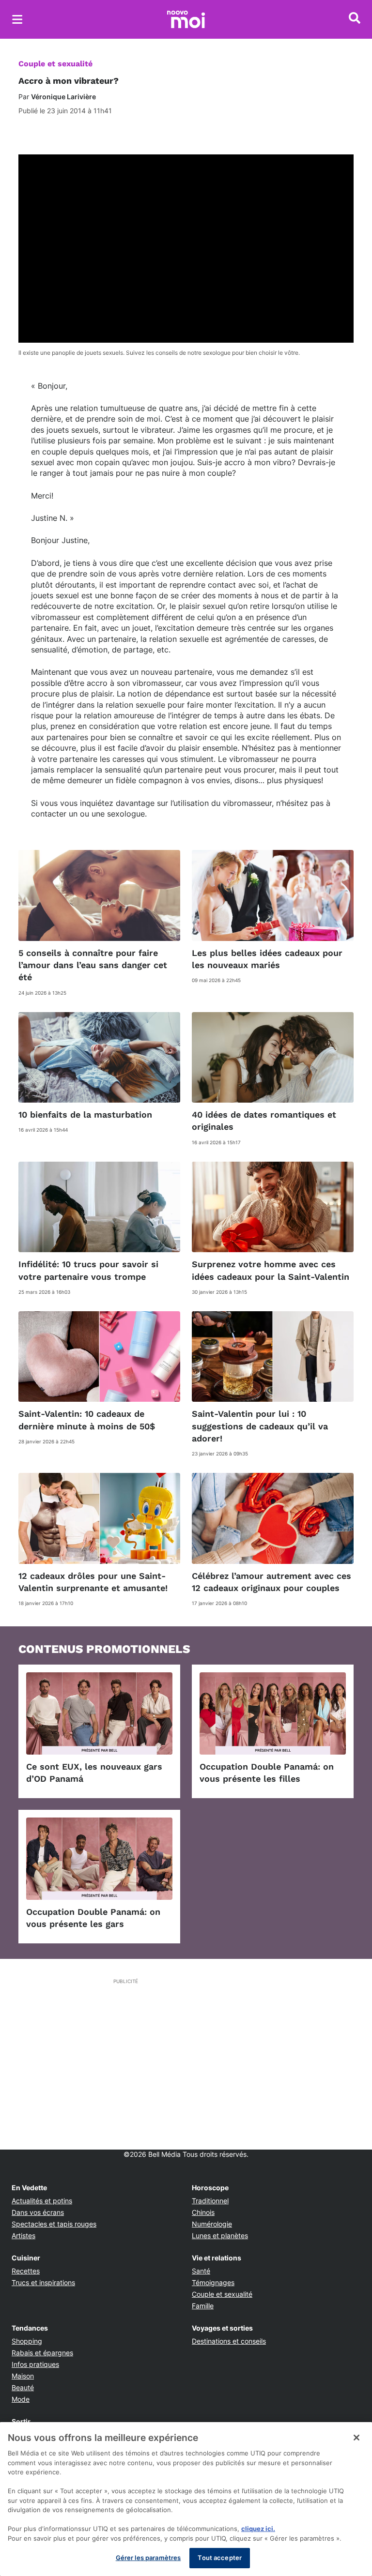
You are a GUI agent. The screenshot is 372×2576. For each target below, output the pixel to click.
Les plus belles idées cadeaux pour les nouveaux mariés (267, 959)
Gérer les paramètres (148, 2558)
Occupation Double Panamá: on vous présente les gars (93, 1918)
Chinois (203, 2212)
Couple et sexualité (55, 64)
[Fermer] (356, 2438)
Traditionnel (210, 2201)
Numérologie (212, 2224)
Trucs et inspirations (43, 2282)
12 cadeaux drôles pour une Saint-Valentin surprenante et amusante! (93, 1582)
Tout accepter (220, 2558)
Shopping (27, 2341)
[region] (186, 2499)
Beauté (23, 2387)
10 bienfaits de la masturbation (85, 1114)
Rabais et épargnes (42, 2353)
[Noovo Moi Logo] (186, 19)
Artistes (23, 2235)
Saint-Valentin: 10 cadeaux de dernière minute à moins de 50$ (87, 1420)
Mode (21, 2399)
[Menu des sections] (17, 19)
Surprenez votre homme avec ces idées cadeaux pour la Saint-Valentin (271, 1270)
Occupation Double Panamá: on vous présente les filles (267, 1773)
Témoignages (213, 2282)
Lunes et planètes (220, 2235)
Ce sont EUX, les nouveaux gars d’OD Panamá (94, 1773)
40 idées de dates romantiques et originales (264, 1121)
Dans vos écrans (38, 2212)
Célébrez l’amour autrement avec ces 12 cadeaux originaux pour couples (271, 1582)
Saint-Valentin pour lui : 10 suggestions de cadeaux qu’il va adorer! (260, 1426)
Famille (203, 2306)
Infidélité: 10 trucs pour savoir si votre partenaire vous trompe (88, 1270)
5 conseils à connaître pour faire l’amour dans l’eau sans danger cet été (93, 965)
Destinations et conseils (229, 2341)
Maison (23, 2376)
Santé (201, 2271)
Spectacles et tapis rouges (54, 2224)
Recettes (26, 2271)
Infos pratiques (35, 2364)
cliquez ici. (258, 2529)
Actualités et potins (42, 2201)
